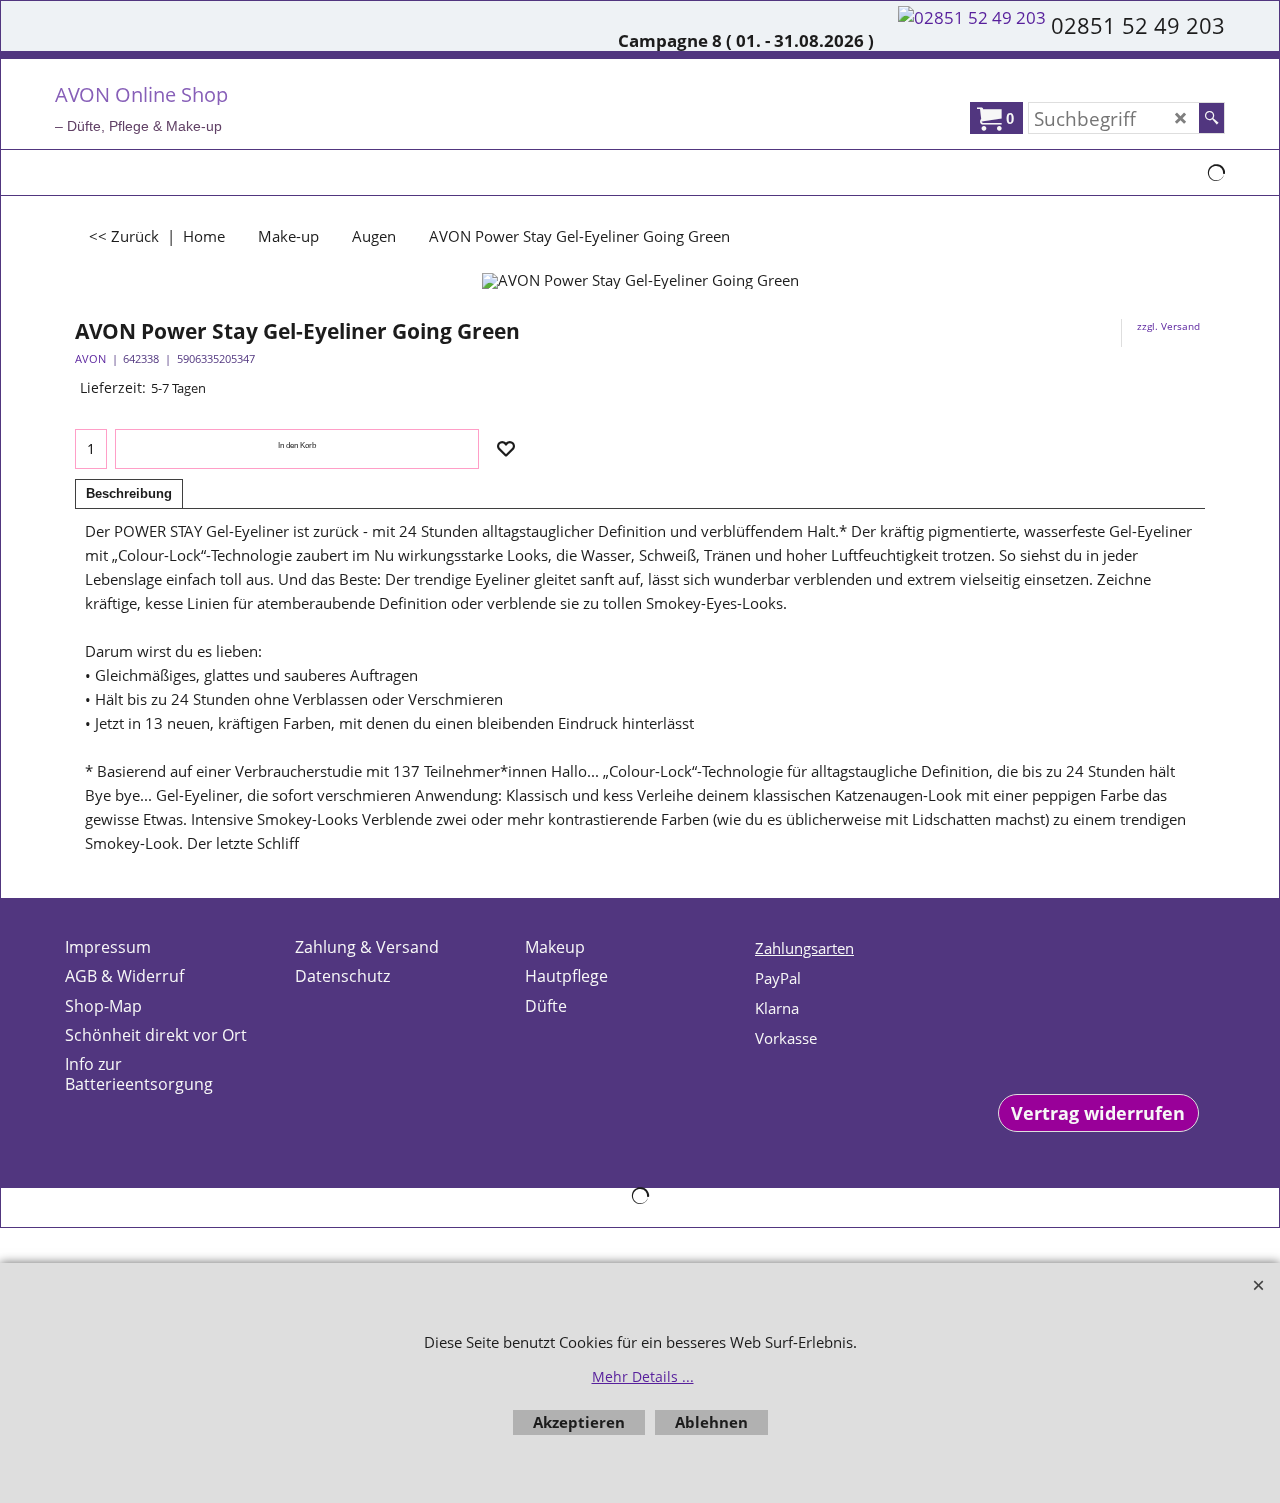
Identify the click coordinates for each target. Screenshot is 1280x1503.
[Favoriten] (506, 449)
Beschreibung (129, 493)
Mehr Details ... (643, 1376)
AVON (90, 358)
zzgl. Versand (1168, 326)
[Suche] (1211, 118)
